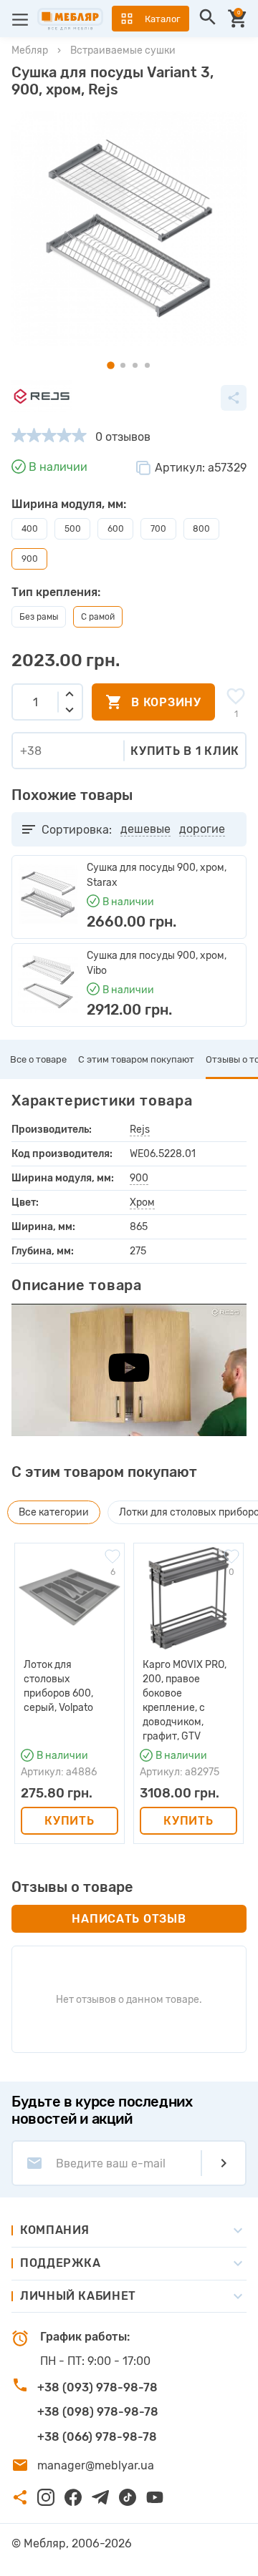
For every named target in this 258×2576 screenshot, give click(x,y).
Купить (69, 1821)
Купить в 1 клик (185, 751)
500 (73, 529)
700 (158, 529)
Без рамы (39, 617)
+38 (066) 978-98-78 (97, 2437)
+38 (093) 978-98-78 (97, 2387)
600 (116, 529)
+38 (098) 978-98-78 (98, 2412)
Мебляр (30, 50)
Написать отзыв (129, 1919)
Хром (142, 1202)
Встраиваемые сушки (123, 50)
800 (201, 529)
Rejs (140, 1130)
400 (30, 529)
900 (139, 1178)
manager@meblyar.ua (96, 2465)
